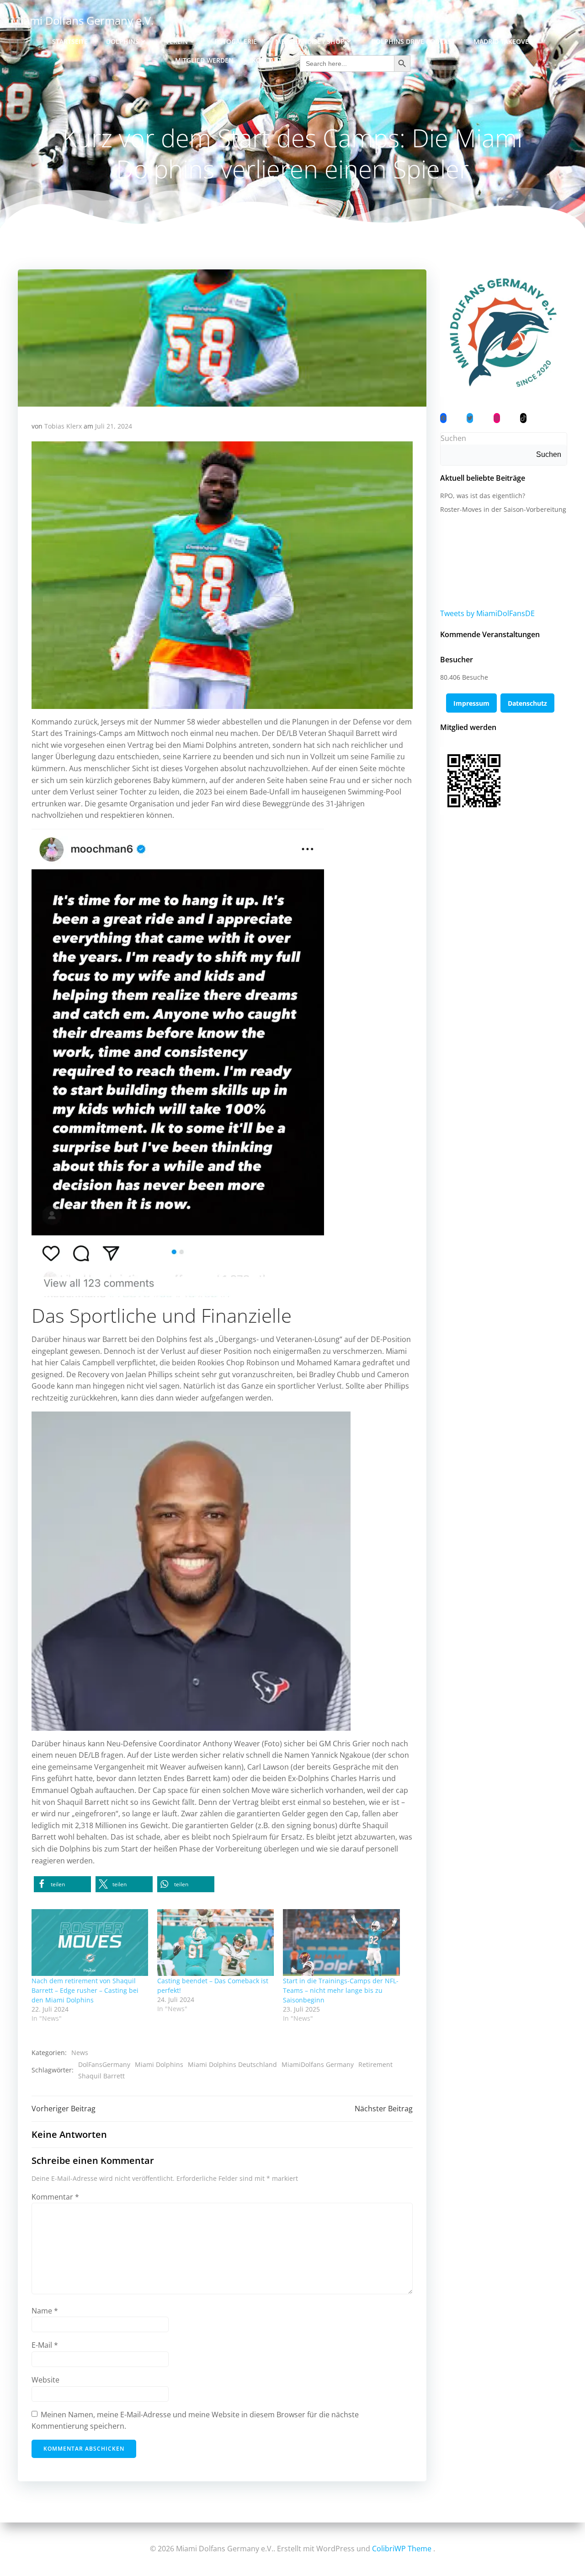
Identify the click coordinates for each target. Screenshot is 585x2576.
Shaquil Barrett (101, 2076)
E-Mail (45, 2345)
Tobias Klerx (63, 426)
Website (45, 2380)
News (80, 2053)
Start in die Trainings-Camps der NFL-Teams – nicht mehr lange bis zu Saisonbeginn (341, 1990)
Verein (177, 41)
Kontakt (267, 60)
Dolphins (122, 41)
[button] (62, 1884)
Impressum (471, 703)
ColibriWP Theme (402, 2549)
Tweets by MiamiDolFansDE (487, 613)
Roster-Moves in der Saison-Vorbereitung (503, 509)
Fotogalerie (236, 41)
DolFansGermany (104, 2064)
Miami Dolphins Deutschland (232, 2064)
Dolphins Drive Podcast (413, 41)
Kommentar (55, 2197)
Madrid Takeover (503, 41)
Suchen (453, 438)
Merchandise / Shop (310, 41)
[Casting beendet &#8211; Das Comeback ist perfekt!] (215, 1943)
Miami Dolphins (159, 2064)
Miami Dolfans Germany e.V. (82, 20)
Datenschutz (527, 703)
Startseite (70, 41)
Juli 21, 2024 (114, 426)
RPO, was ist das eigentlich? (483, 496)
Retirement (375, 2064)
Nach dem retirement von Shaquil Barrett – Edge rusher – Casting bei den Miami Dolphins (85, 1990)
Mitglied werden (204, 60)
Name (45, 2311)
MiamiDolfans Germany (318, 2064)
